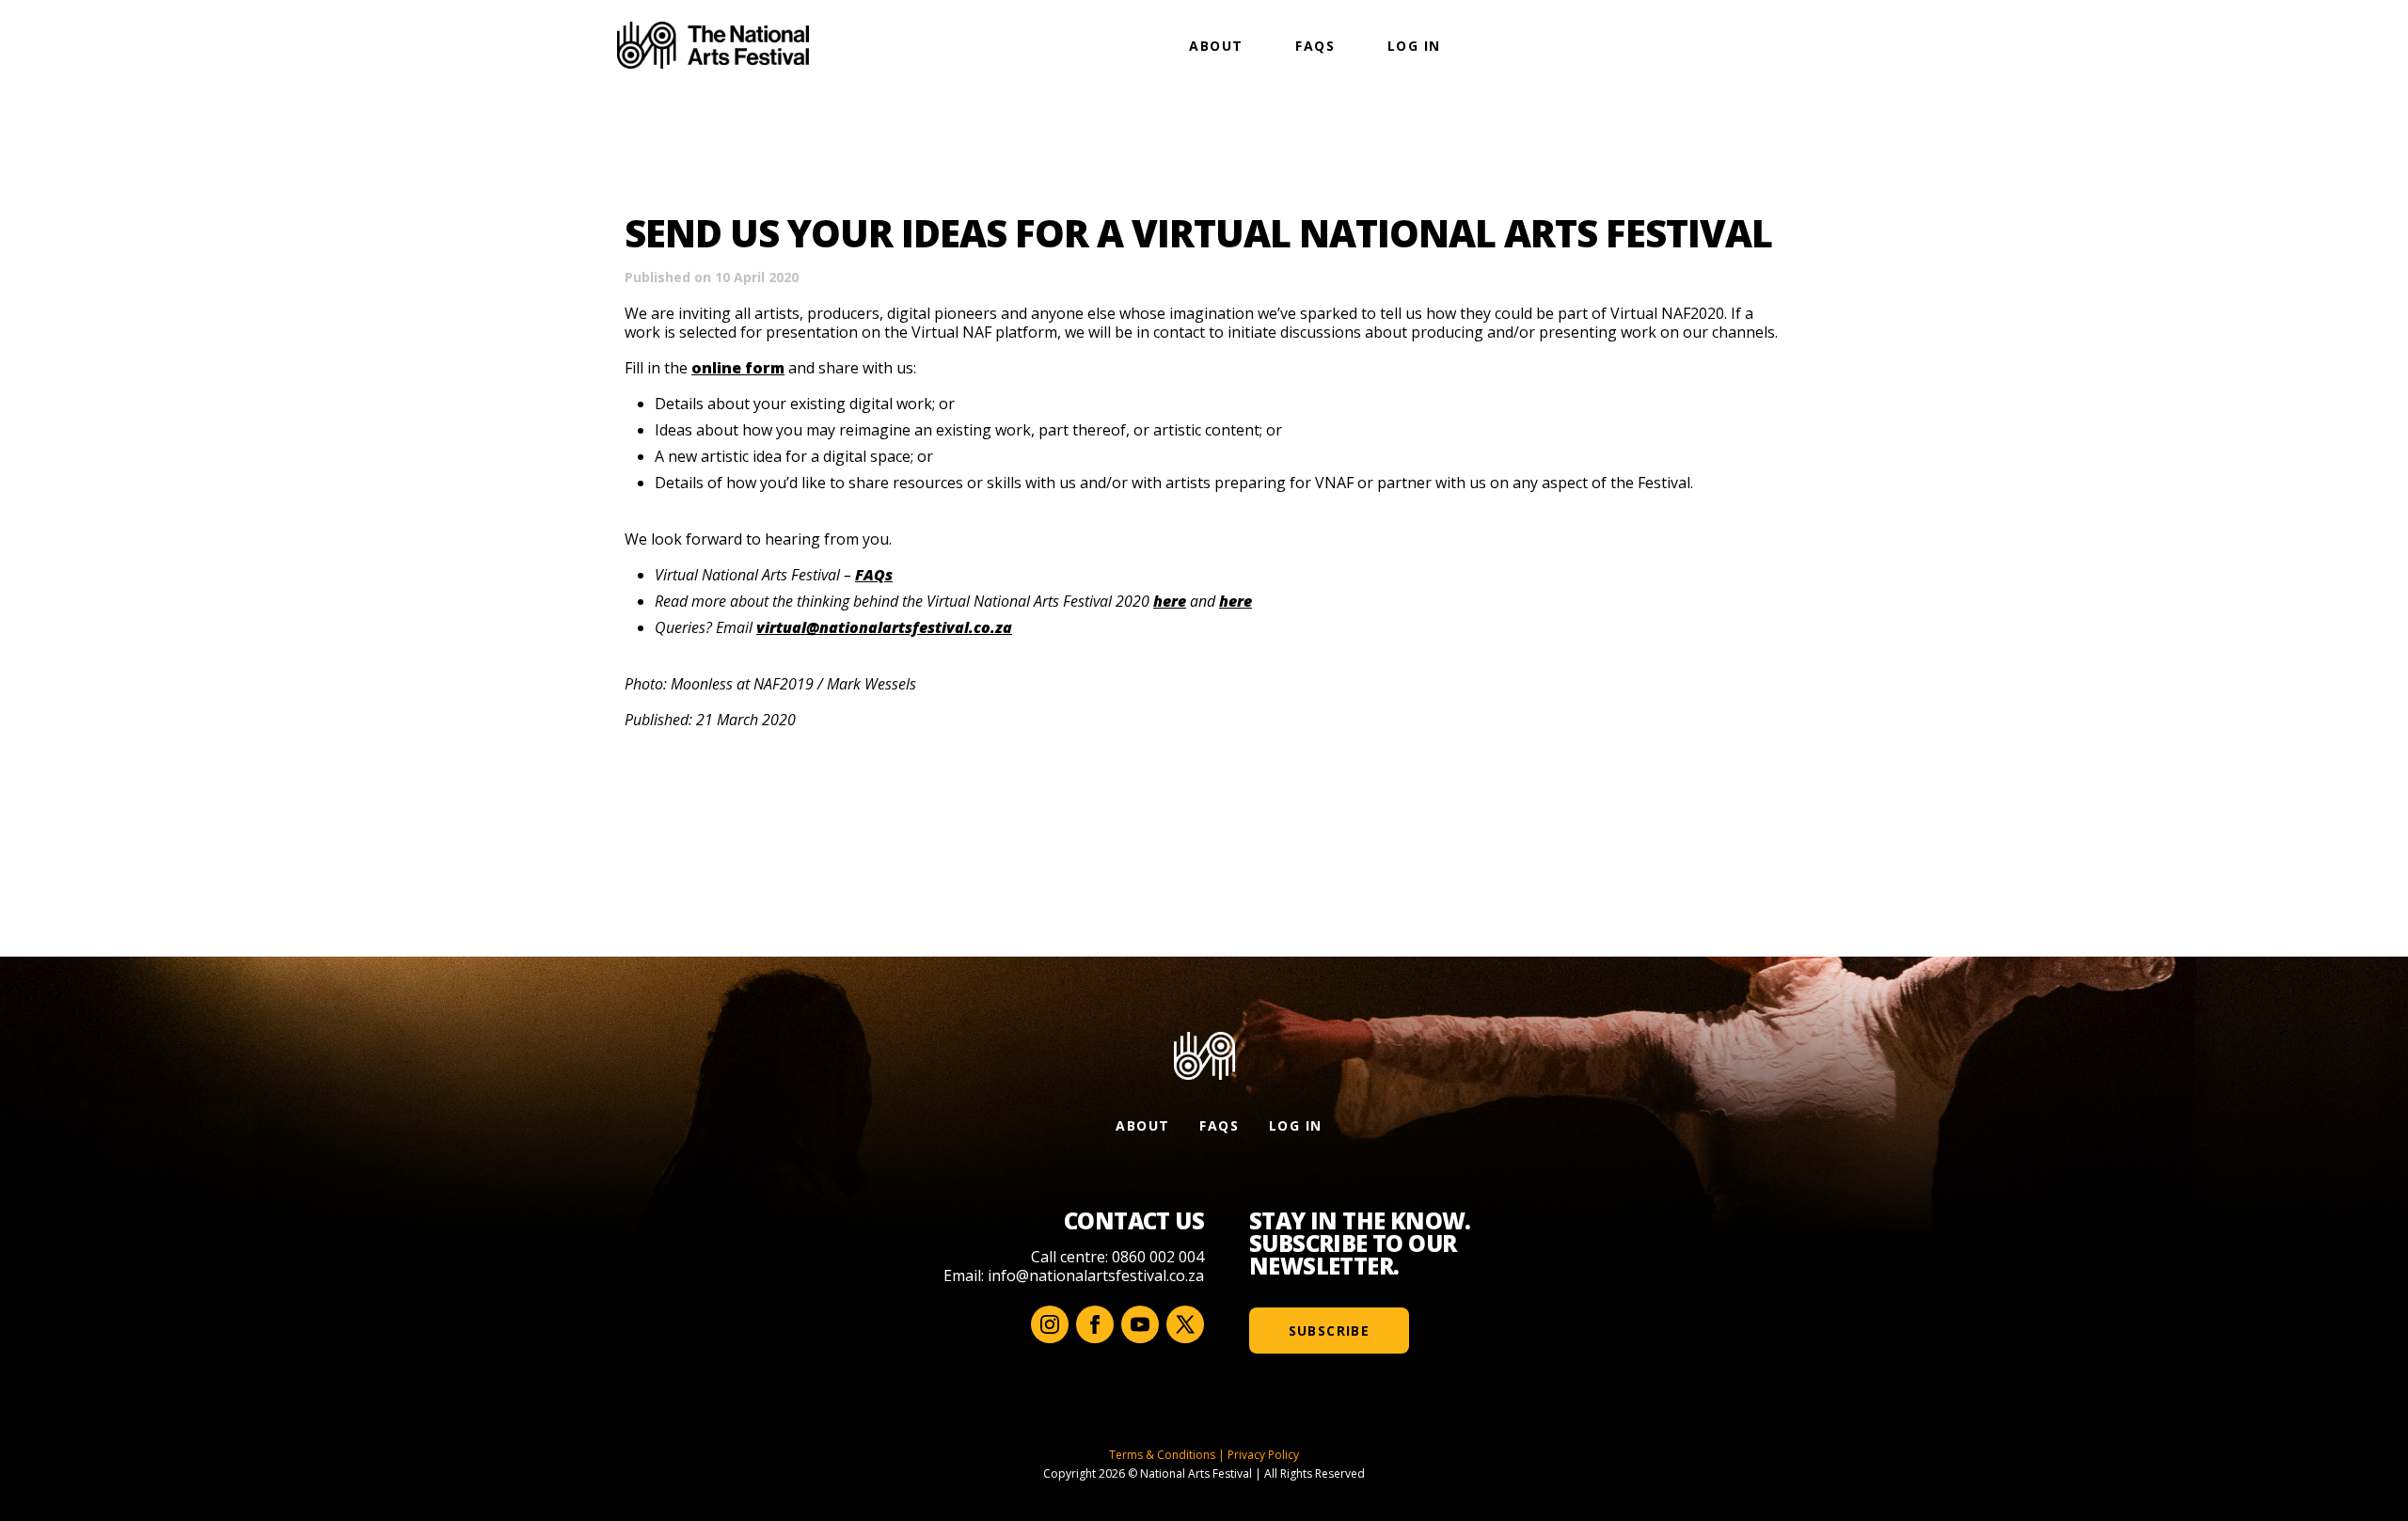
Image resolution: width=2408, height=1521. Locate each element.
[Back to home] (713, 45)
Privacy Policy (1263, 1455)
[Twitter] (1185, 1324)
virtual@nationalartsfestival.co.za (884, 627)
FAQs (1315, 46)
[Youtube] (1140, 1324)
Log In (1414, 46)
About (1216, 46)
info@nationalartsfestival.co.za (1096, 1275)
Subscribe (1330, 1331)
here (1170, 601)
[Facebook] (1095, 1324)
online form (738, 368)
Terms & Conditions (1162, 1455)
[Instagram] (1050, 1324)
